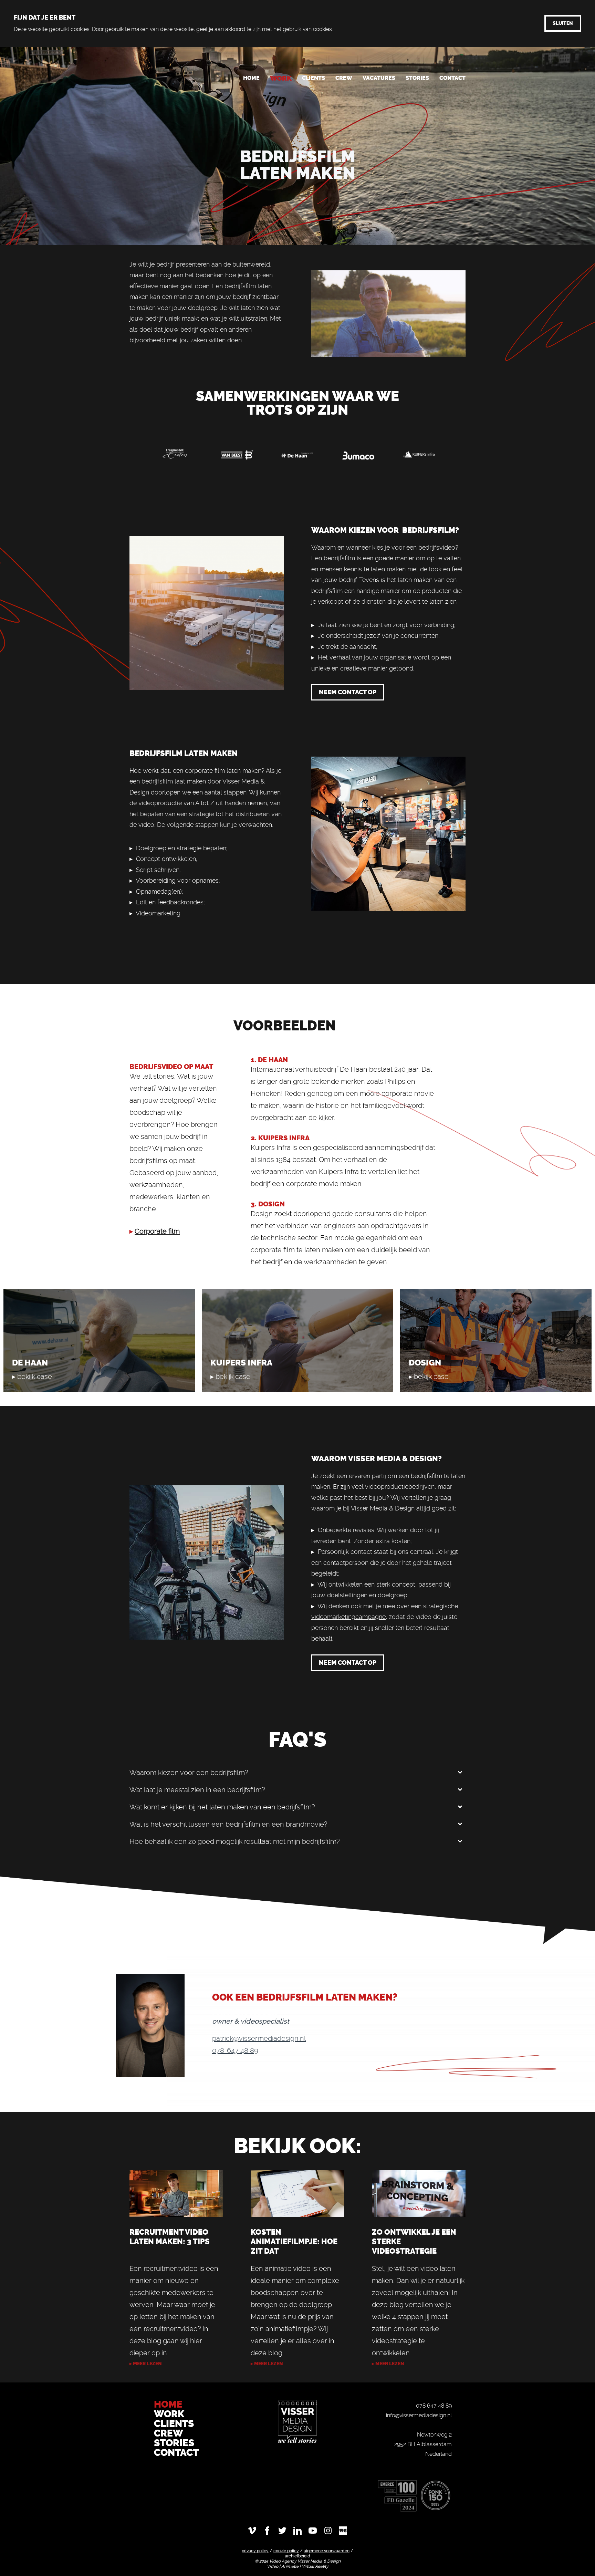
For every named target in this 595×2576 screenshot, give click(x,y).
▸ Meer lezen (267, 2364)
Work (281, 78)
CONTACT (176, 2453)
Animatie (290, 2566)
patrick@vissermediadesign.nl (259, 2038)
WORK (170, 2414)
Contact (452, 78)
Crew (344, 78)
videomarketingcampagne (348, 1617)
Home (251, 78)
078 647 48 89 (434, 2406)
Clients (314, 78)
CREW (169, 2433)
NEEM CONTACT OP (348, 692)
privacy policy (255, 2551)
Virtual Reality (315, 2566)
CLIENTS (174, 2424)
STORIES (174, 2443)
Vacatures (379, 78)
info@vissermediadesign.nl (419, 2415)
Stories (417, 78)
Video (273, 2566)
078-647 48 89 (235, 2050)
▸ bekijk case (32, 1377)
